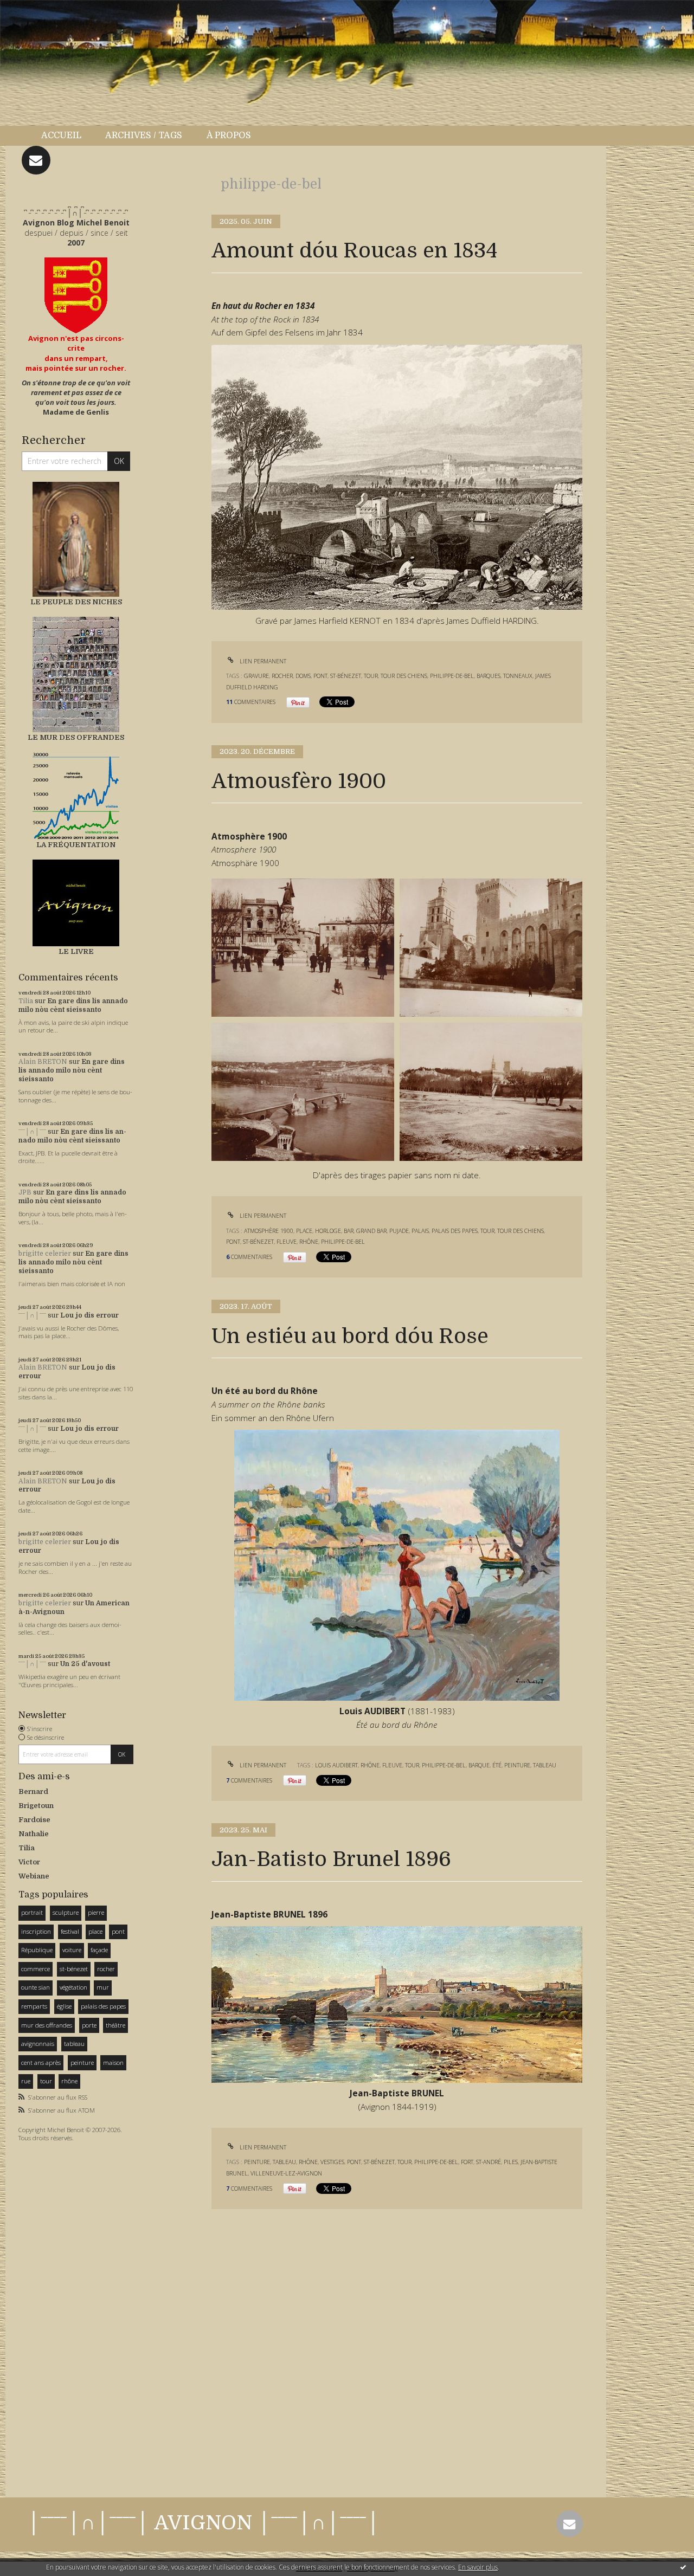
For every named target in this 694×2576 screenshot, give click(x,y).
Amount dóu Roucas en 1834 (354, 251)
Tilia (26, 1001)
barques (489, 676)
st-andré (489, 2162)
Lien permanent (262, 661)
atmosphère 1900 (269, 1231)
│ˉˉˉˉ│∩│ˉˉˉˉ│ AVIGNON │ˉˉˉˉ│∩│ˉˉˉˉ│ (203, 2523)
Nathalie (34, 1834)
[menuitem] (67, 136)
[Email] (36, 160)
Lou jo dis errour (89, 1315)
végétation (73, 1987)
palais (420, 1231)
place (95, 1931)
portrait (32, 1912)
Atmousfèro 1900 (299, 781)
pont (118, 1931)
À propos (229, 135)
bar (349, 1231)
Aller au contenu (37, 10)
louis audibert (336, 1765)
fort (467, 2162)
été (497, 1765)
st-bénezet (74, 1969)
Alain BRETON (43, 1062)
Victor (29, 1862)
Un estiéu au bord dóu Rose (350, 1336)
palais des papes (103, 2006)
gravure (256, 676)
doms (303, 676)
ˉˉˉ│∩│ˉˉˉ (32, 1132)
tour (46, 2081)
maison (113, 2062)
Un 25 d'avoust (85, 1664)
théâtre (115, 2025)
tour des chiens (404, 676)
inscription (36, 1931)
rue (26, 2081)
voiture (72, 1950)
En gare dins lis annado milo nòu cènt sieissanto (73, 1005)
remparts (34, 2006)
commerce (36, 1969)
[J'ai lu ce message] (683, 2567)
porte (89, 2025)
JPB (25, 1192)
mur (103, 1987)
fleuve (287, 1242)
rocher (106, 1969)
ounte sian (36, 1987)
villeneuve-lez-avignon (286, 2173)
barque (479, 1765)
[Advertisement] (51, 2316)
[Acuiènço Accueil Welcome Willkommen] (76, 295)
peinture (82, 2062)
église (64, 2006)
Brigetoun (36, 1806)
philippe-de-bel (452, 676)
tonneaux (518, 676)
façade (99, 1950)
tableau (74, 2044)
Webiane (34, 1876)
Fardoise (34, 1820)
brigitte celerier (45, 1254)
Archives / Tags (144, 135)
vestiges (332, 2162)
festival (70, 1931)
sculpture (66, 1912)
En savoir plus (478, 2567)
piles (511, 2162)
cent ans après (41, 2062)
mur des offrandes (47, 2025)
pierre (96, 1912)
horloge (328, 1231)
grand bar (371, 1231)
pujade (399, 1231)
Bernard (33, 1791)
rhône (69, 2081)
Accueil (61, 135)
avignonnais (38, 2044)
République (37, 1950)
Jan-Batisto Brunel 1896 (331, 1859)
